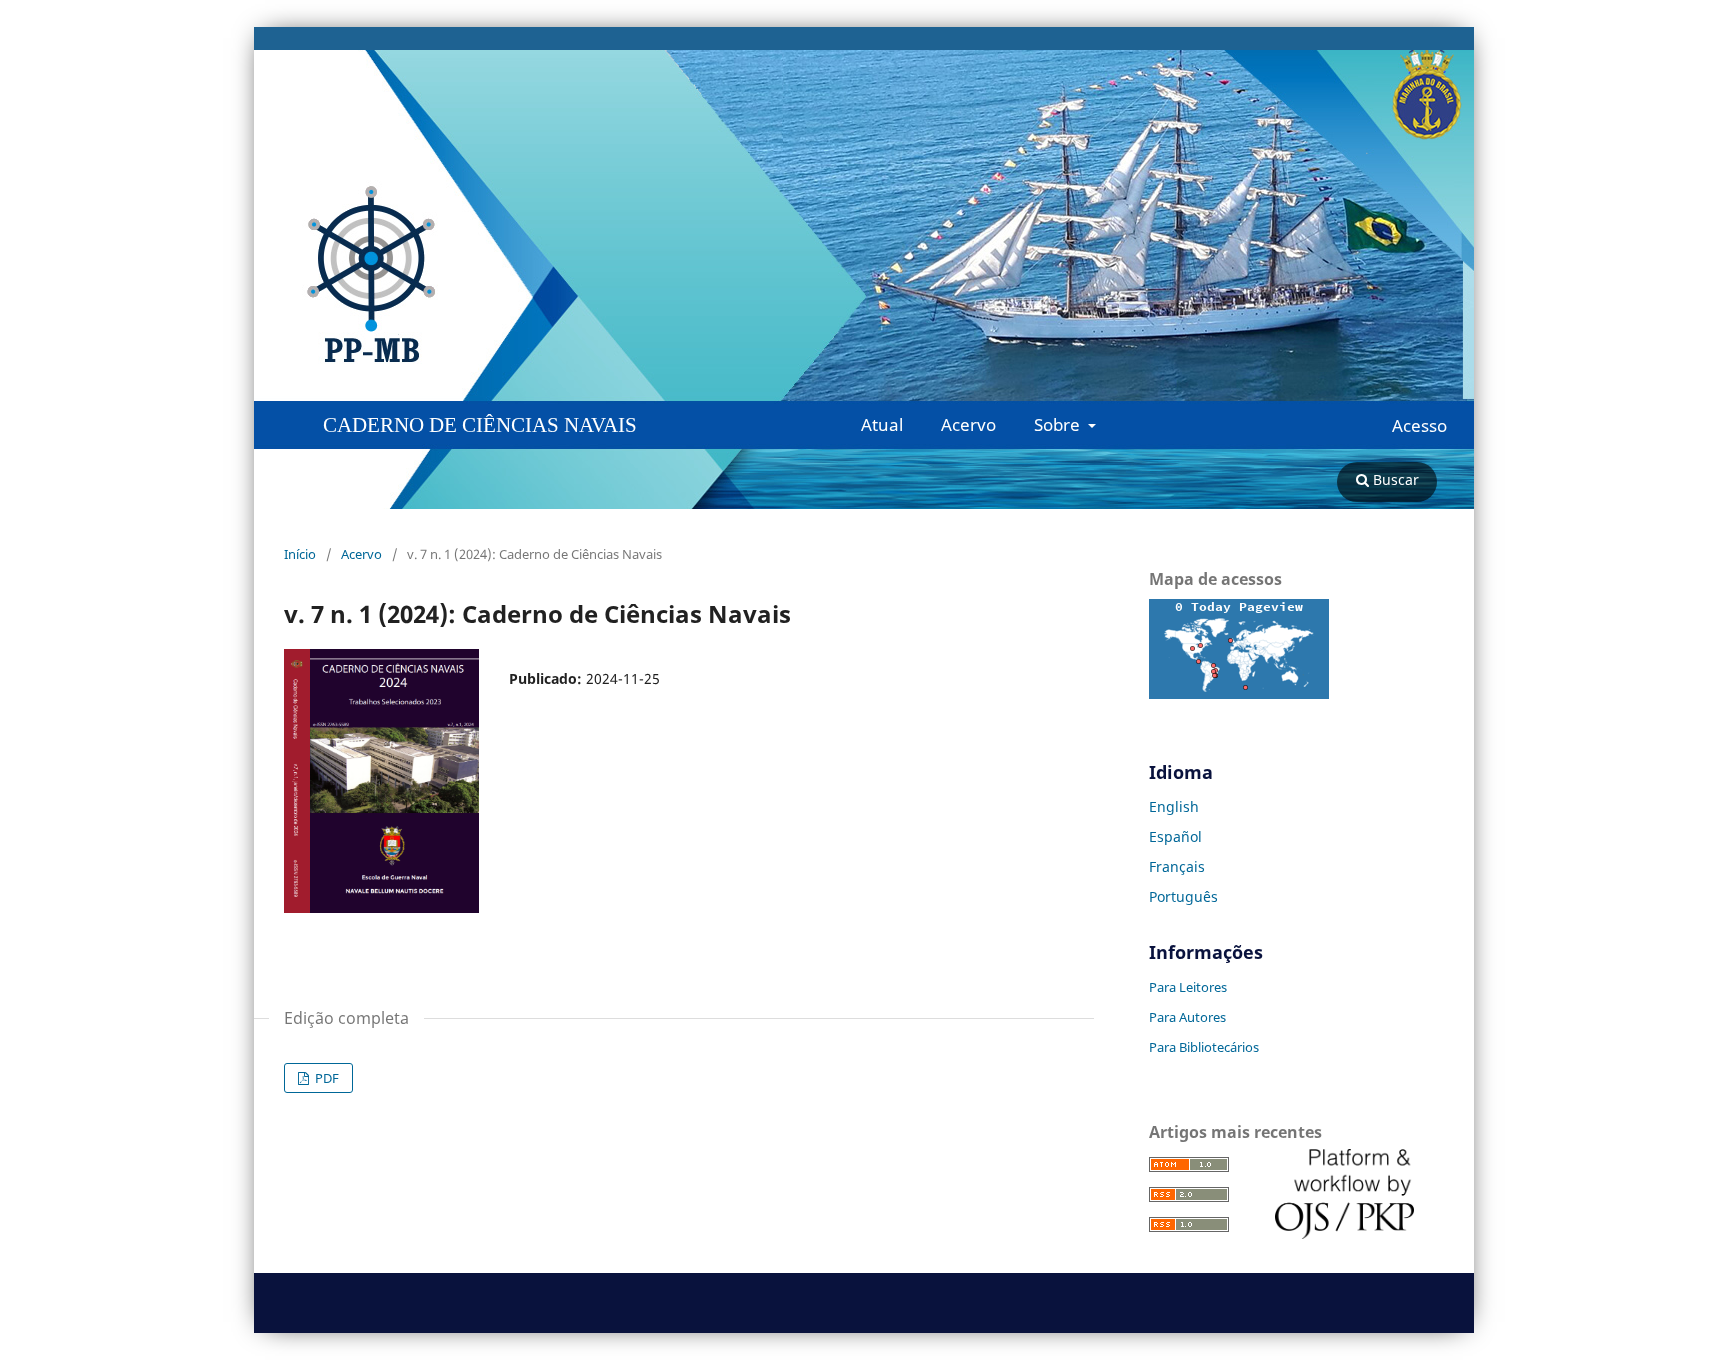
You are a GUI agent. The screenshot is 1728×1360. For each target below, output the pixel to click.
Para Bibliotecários (1204, 1047)
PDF (325, 1078)
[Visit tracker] (1239, 693)
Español (1175, 836)
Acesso (1419, 426)
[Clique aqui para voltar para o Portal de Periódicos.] (445, 275)
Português (1183, 896)
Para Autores (1187, 1017)
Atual (882, 424)
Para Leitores (1188, 987)
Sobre (1059, 424)
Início (300, 554)
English (1174, 806)
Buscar (1394, 479)
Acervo (968, 424)
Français (1177, 866)
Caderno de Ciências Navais (480, 425)
